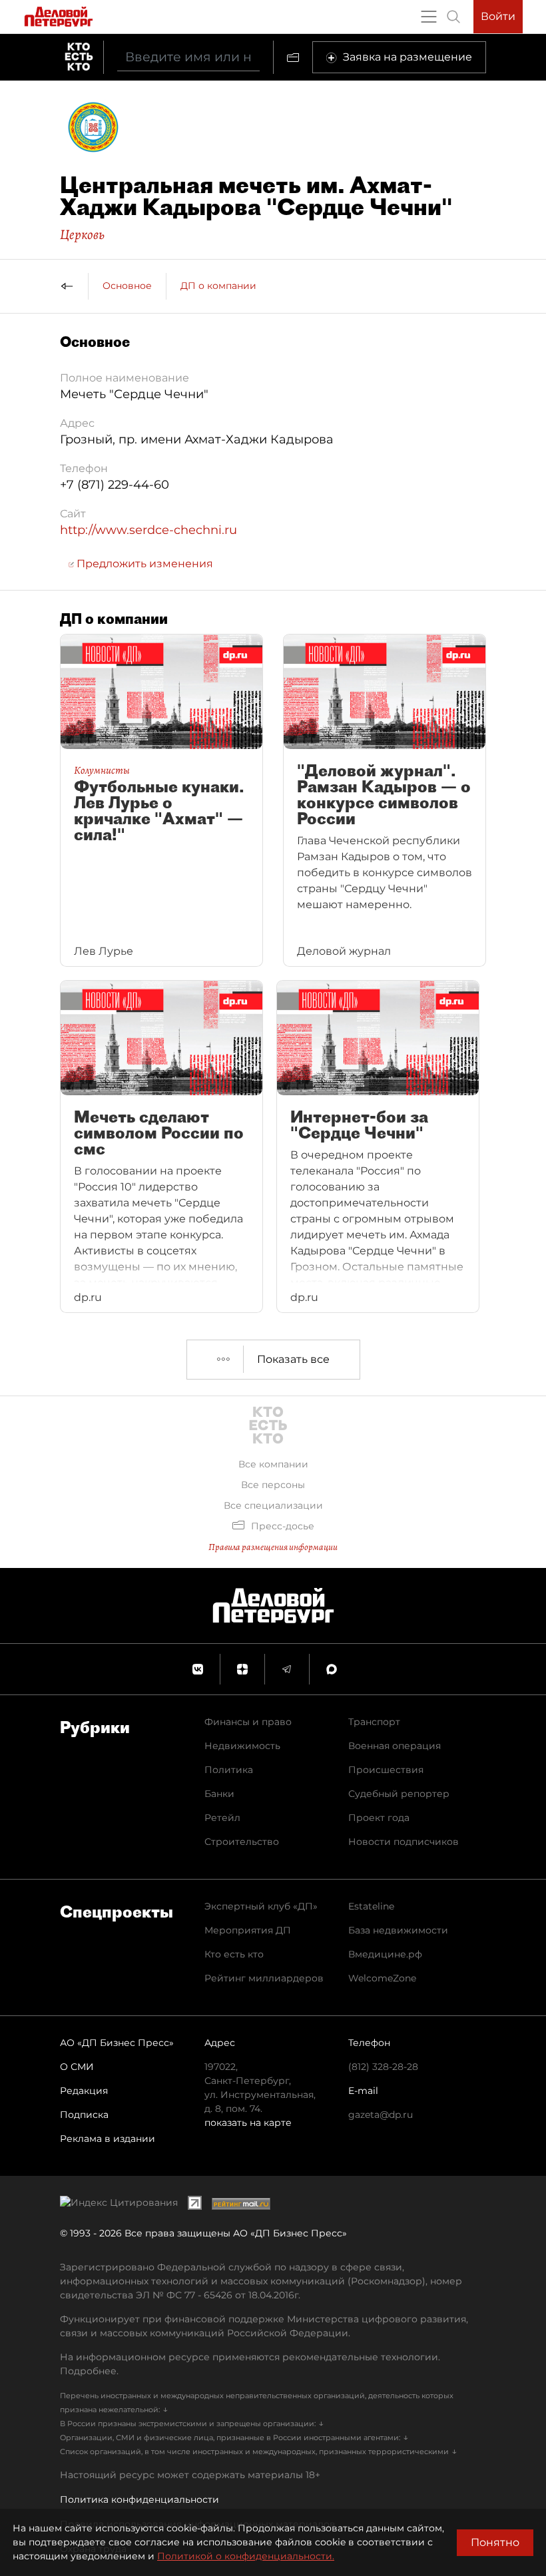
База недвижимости (398, 1930)
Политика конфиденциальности (139, 2499)
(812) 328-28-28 (383, 2067)
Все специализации (273, 1505)
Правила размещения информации (273, 1547)
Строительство (242, 1842)
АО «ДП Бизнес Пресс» (117, 2043)
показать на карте (248, 2123)
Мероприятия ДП (248, 1930)
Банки (219, 1794)
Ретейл (222, 1818)
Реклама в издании (108, 2139)
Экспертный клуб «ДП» (261, 1906)
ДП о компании (218, 286)
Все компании (273, 1464)
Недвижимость (242, 1746)
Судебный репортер (399, 1794)
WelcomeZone (382, 1978)
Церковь (82, 234)
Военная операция (395, 1746)
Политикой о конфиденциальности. (246, 2556)
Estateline (371, 1906)
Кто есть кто (234, 1954)
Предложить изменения (143, 564)
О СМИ (77, 2067)
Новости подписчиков (404, 1842)
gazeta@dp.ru (381, 2115)
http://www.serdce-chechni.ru (148, 530)
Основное (127, 286)
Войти (498, 16)
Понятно (495, 2542)
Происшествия (386, 1770)
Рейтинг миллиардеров (264, 1978)
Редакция (84, 2091)
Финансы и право (248, 1722)
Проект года (379, 1818)
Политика (229, 1770)
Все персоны (273, 1485)
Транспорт (374, 1722)
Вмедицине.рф (385, 1954)
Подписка (84, 2115)
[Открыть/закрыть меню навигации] (429, 17)
